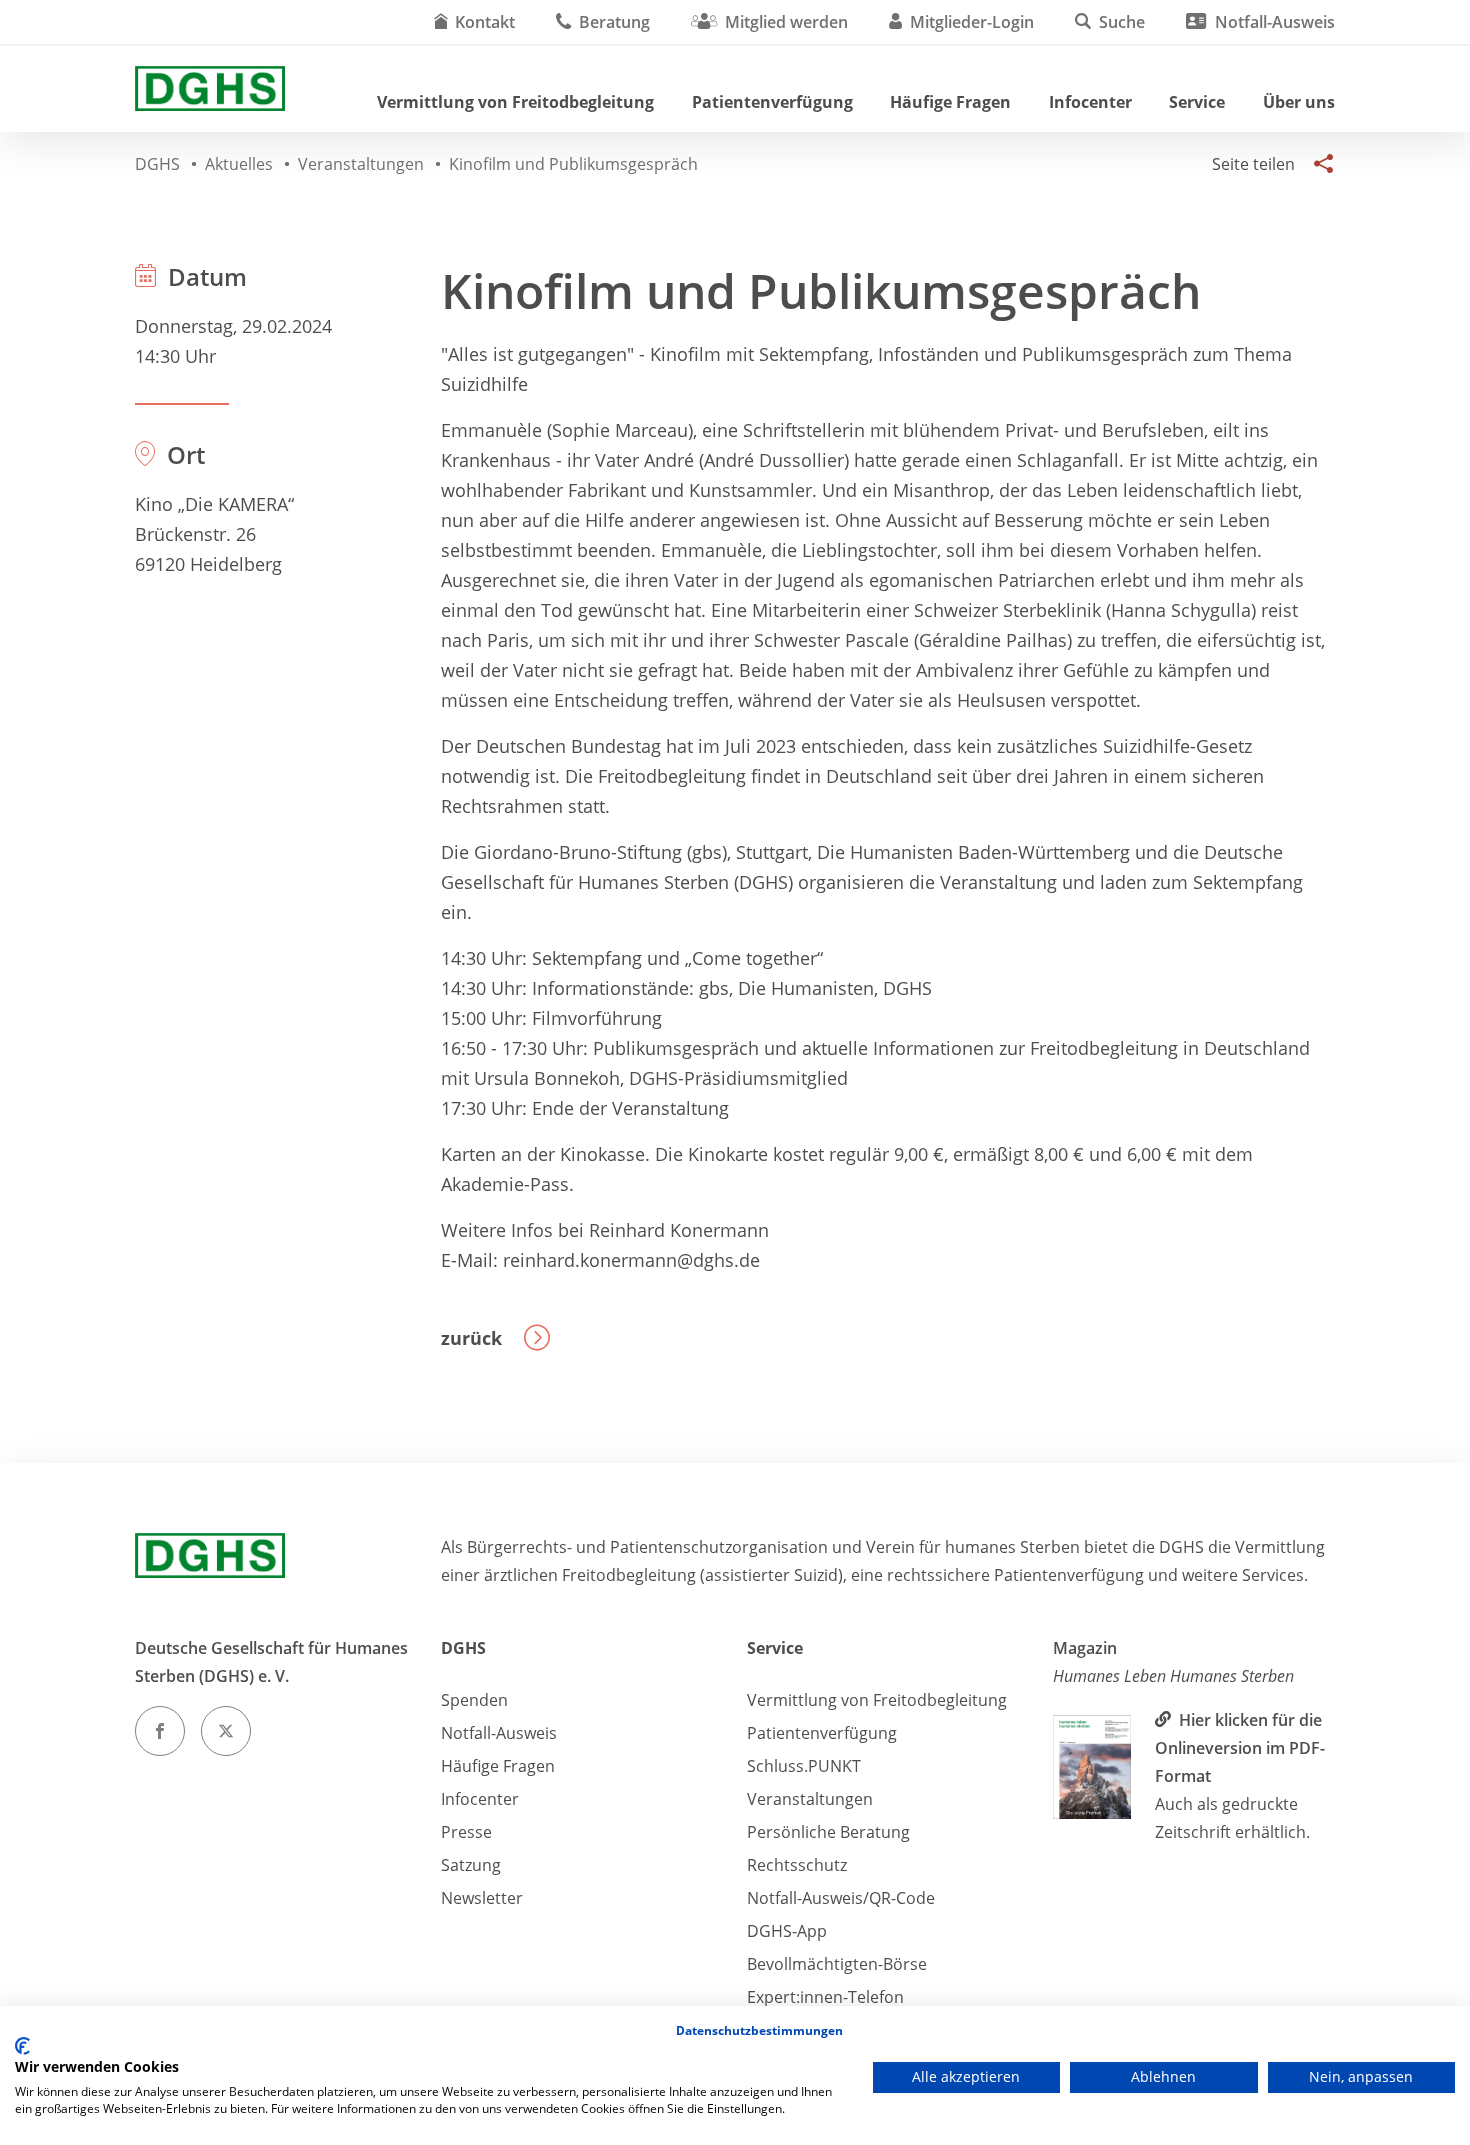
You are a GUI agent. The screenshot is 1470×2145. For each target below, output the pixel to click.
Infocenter (1090, 102)
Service (1197, 102)
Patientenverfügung (772, 102)
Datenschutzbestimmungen (759, 2030)
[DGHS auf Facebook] (160, 1731)
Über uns (1299, 102)
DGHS (463, 1648)
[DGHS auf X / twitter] (226, 1731)
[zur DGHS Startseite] (210, 88)
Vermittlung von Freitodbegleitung (515, 102)
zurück (471, 1338)
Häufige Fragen (950, 102)
